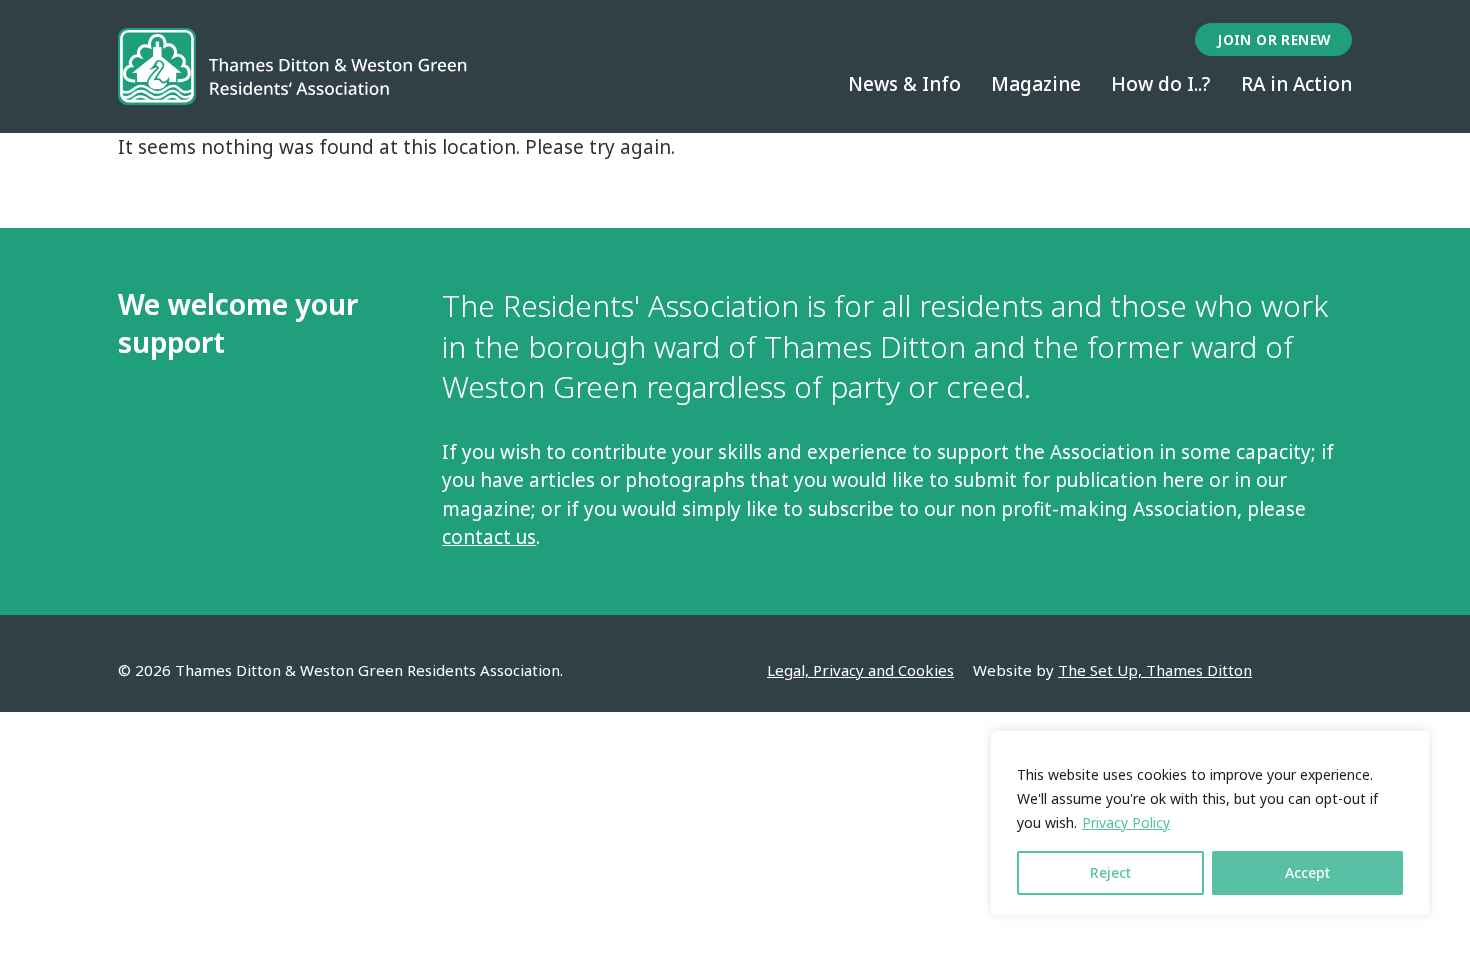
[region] (1210, 823)
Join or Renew (1273, 39)
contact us (489, 537)
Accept (1307, 872)
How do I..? (1161, 84)
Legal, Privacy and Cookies (860, 670)
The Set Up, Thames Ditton (1155, 670)
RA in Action (1296, 84)
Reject (1110, 872)
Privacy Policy (1126, 822)
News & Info (904, 84)
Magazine (1036, 84)
